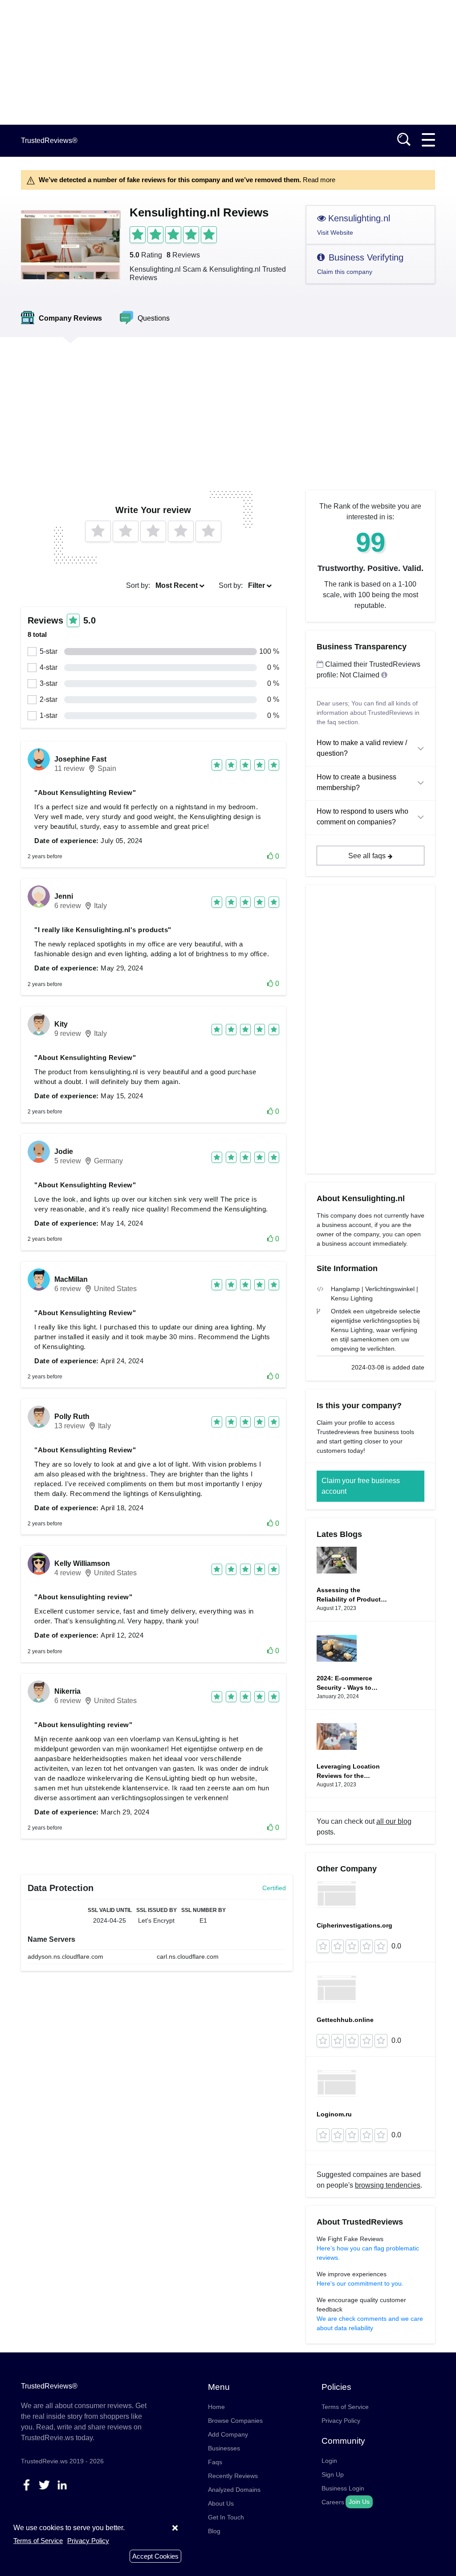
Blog (214, 2531)
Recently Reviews (233, 2476)
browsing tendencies (388, 2185)
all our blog (394, 1821)
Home (216, 2407)
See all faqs (367, 856)
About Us (221, 2503)
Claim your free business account (361, 1486)
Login (329, 2461)
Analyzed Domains (234, 2490)
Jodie (64, 1151)
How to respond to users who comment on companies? (362, 817)
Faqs (215, 2462)
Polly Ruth (72, 1416)
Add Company (228, 2434)
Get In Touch (226, 2517)
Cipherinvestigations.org (354, 1925)
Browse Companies (235, 2421)
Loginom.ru (334, 2114)
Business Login (343, 2488)
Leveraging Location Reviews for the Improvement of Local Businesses (350, 1772)
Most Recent (177, 585)
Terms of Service (345, 2407)
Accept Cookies (155, 2556)
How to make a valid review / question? (362, 748)
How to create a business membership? (356, 782)
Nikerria (67, 1691)
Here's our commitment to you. (360, 2283)
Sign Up (333, 2474)
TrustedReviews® (49, 141)
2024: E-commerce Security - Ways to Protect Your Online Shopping (346, 1683)
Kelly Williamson (82, 1563)
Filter (256, 585)
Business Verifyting (360, 264)
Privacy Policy (341, 2421)
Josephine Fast (80, 759)
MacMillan (71, 1279)
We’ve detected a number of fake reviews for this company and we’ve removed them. (187, 180)
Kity (61, 1024)
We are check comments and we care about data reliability (370, 2323)
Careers (333, 2502)
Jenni (64, 896)
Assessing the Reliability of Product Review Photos (349, 1595)
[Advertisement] (228, 62)
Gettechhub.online (345, 2020)
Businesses (224, 2448)
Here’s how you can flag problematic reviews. (368, 2253)
